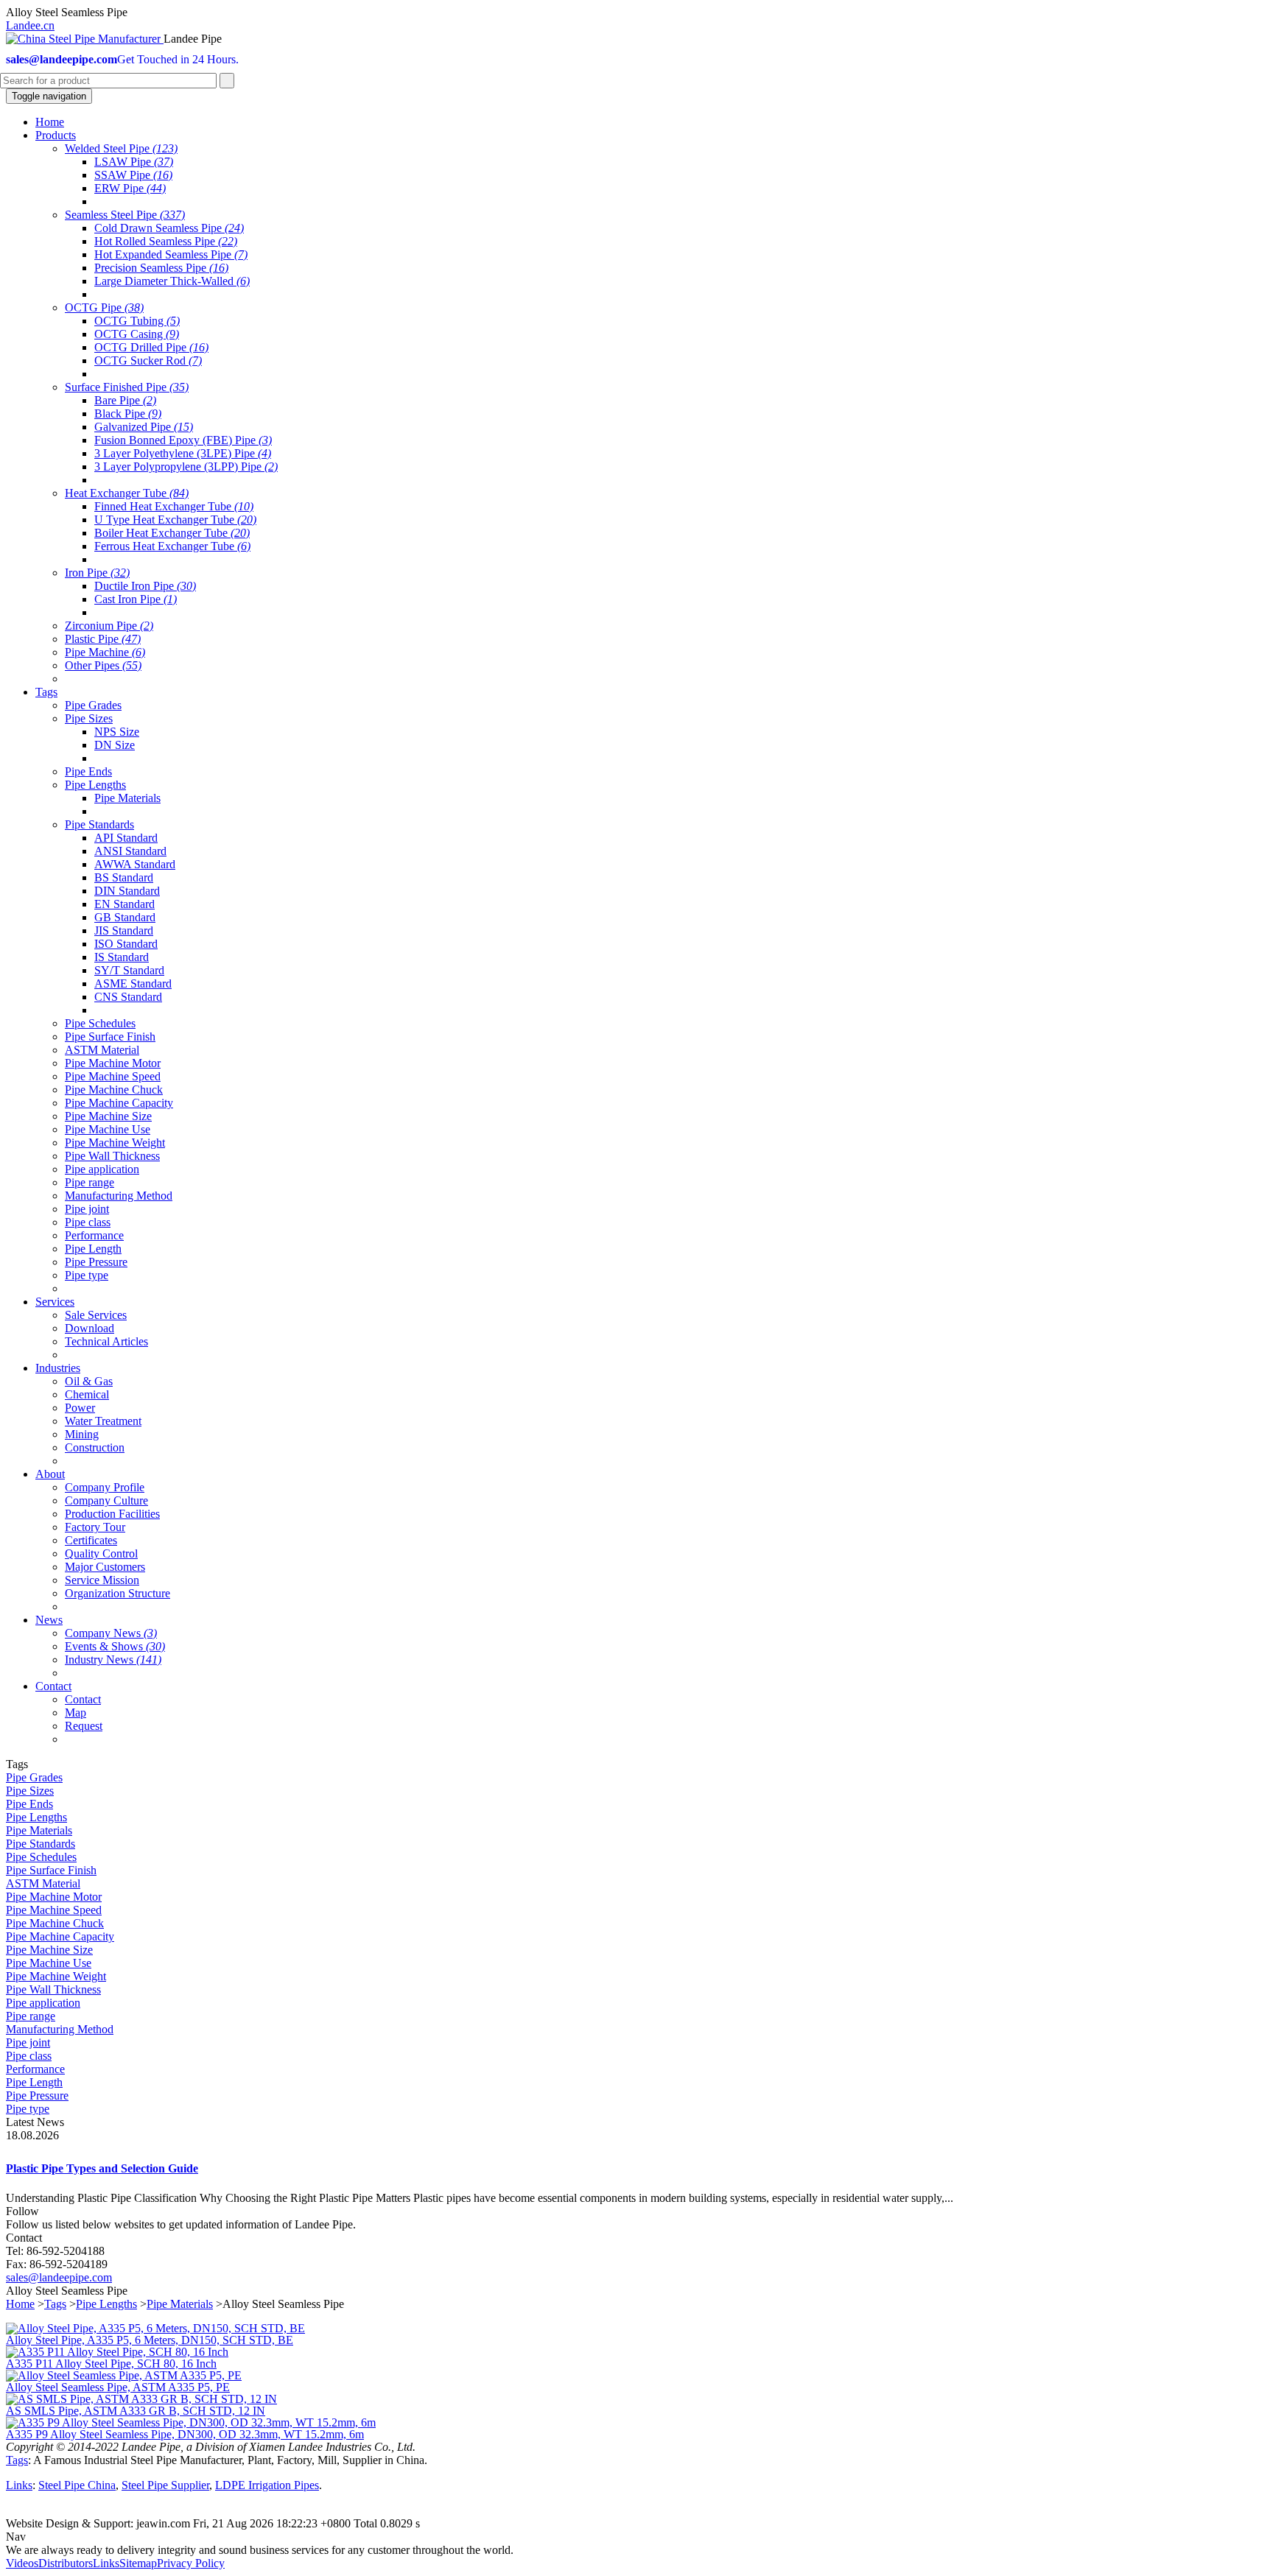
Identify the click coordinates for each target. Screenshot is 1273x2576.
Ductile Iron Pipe (145, 586)
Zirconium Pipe (109, 626)
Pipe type (87, 1275)
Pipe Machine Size (108, 1116)
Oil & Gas (89, 1381)
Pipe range (90, 1182)
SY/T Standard (129, 970)
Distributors (66, 2563)
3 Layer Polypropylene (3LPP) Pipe (186, 467)
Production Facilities (112, 1514)
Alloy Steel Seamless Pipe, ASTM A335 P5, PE (118, 2387)
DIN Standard (127, 891)
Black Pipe (128, 414)
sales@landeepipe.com (59, 2277)
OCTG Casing (137, 334)
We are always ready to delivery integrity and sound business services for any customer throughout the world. (260, 2550)
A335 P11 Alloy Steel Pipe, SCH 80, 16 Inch (111, 2364)
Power (80, 1408)
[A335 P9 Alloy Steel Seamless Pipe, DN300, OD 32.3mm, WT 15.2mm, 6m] (191, 2422)
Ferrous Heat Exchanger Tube (172, 546)
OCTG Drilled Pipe (151, 347)
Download (90, 1328)
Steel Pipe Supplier (165, 2485)
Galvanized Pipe (144, 427)
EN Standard (125, 904)
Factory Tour (95, 1527)
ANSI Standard (130, 851)
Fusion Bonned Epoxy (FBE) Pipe (183, 440)
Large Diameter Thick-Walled (172, 281)
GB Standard (125, 917)
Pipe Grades (93, 705)
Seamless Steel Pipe (125, 215)
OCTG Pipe (104, 307)
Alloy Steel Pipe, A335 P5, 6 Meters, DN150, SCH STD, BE (150, 2340)
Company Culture (106, 1500)
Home (20, 2304)
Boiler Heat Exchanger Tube (172, 533)
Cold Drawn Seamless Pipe (169, 228)
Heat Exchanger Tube (127, 493)
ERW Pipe (130, 188)
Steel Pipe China (77, 2485)
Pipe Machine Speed (113, 1076)
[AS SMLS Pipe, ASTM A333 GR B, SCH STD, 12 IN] (141, 2399)
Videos (22, 2563)
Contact (83, 1699)
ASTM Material (102, 1050)
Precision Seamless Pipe (161, 268)
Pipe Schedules (100, 1023)
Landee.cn (30, 25)
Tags (55, 2304)
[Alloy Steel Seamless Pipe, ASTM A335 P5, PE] (124, 2375)
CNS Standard (128, 997)
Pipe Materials (127, 798)
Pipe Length (93, 1249)
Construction (95, 1447)
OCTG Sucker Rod (148, 360)
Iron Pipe (97, 573)
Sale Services (96, 1315)
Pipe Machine (105, 652)
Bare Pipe (125, 400)
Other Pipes (103, 665)
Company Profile (105, 1487)
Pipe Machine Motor (113, 1063)
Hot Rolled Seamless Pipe (166, 241)
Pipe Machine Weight (115, 1143)
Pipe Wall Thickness (112, 1156)
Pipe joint (87, 1209)
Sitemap (138, 2563)
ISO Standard (126, 944)
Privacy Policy (191, 2563)
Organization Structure (118, 1593)
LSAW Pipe (134, 162)
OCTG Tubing (137, 321)
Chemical (87, 1394)
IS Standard (122, 957)
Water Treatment (103, 1421)
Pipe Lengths (95, 785)
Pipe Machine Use (108, 1129)
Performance (94, 1235)
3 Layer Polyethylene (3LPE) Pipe (183, 453)
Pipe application (102, 1169)
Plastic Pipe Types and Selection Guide (102, 2168)
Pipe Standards (99, 824)
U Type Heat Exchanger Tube (175, 520)
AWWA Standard (135, 864)
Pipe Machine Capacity (119, 1103)
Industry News (113, 1660)
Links (19, 2485)
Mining (82, 1434)
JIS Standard (124, 930)
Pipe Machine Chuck (114, 1090)
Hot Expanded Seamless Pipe (171, 254)
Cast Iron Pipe (136, 599)
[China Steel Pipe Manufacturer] (85, 39)
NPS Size (117, 732)
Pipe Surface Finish (110, 1037)
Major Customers (105, 1567)
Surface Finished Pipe (127, 387)
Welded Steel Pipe (121, 148)
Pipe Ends (88, 771)
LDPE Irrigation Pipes (267, 2485)
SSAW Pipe (133, 175)
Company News (111, 1633)
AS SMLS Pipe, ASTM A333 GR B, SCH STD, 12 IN (136, 2411)
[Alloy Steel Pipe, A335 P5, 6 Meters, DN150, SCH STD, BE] (155, 2328)
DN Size (115, 745)
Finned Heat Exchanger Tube (174, 506)
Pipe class (88, 1222)
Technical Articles (106, 1341)
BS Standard (124, 877)
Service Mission (102, 1580)
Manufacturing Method (119, 1196)
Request (84, 1726)
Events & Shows (115, 1646)
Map (76, 1713)
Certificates (91, 1540)
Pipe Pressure (96, 1262)
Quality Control (101, 1553)
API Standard (126, 838)
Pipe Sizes (89, 718)
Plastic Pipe (103, 639)
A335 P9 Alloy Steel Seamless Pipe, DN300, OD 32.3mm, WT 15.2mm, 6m (185, 2434)
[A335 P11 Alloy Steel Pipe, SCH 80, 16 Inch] (117, 2352)
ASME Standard (133, 983)
